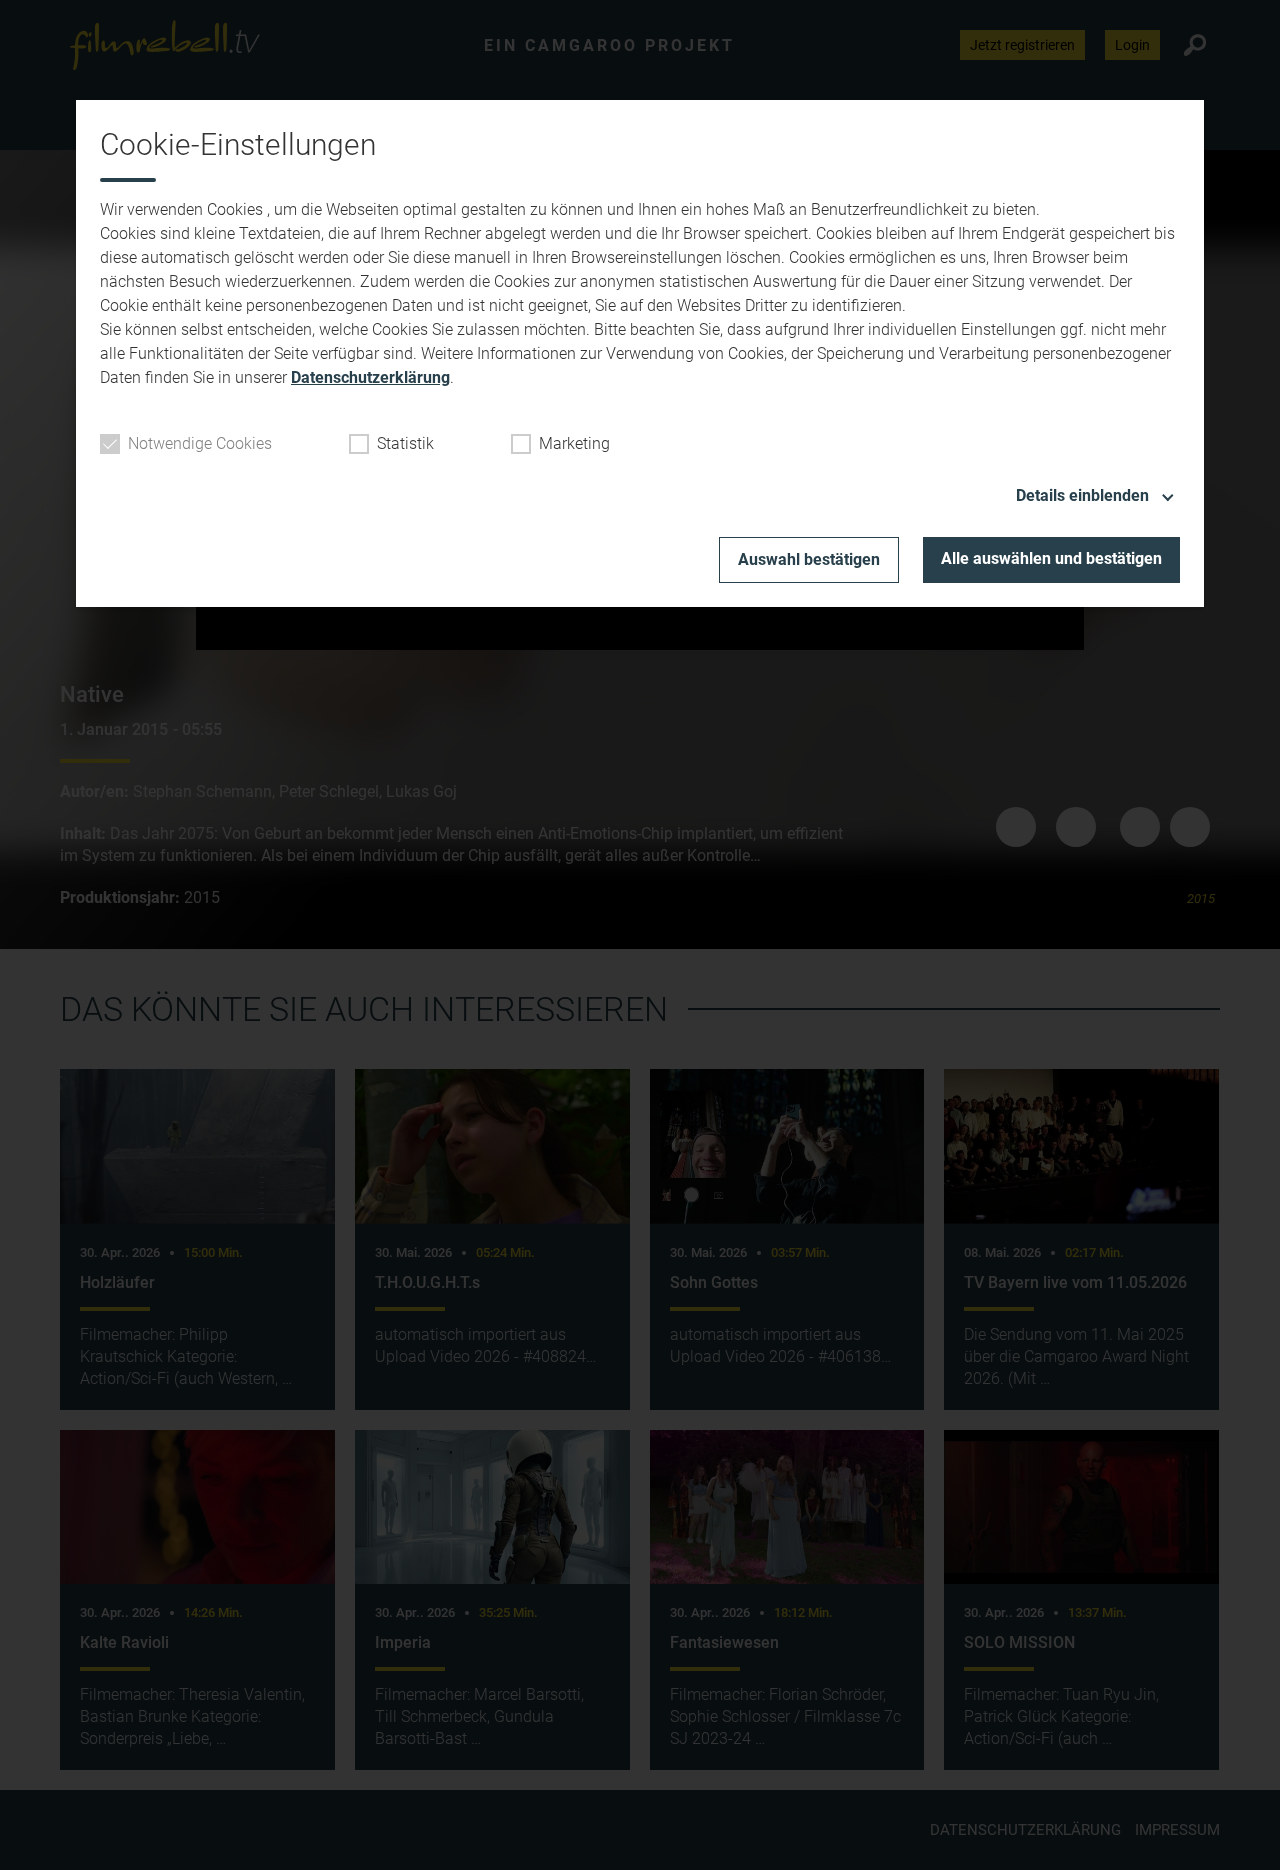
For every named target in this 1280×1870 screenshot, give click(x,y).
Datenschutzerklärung (370, 377)
